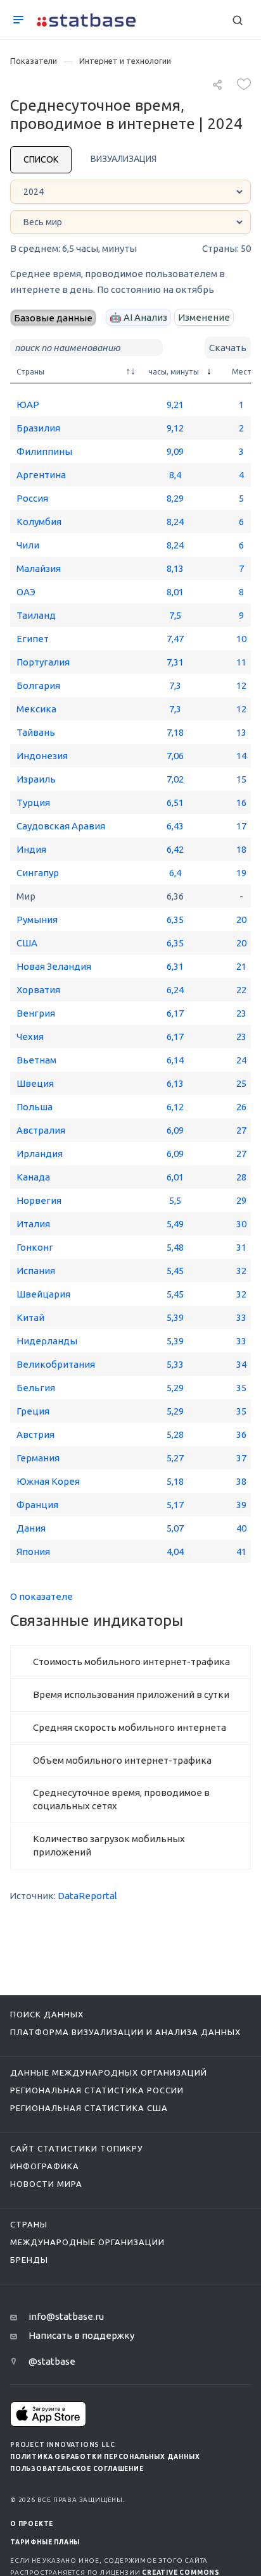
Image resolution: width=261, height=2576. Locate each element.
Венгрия (36, 1013)
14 (241, 756)
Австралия (41, 1130)
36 (241, 1434)
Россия (32, 498)
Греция (33, 1411)
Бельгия (36, 1388)
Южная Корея (48, 1481)
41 (241, 1551)
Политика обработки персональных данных (105, 2457)
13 (241, 732)
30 (241, 1224)
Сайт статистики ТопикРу (77, 2148)
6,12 (175, 1107)
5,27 (175, 1458)
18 (241, 849)
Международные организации (87, 2242)
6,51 (175, 802)
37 (241, 1458)
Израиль (36, 779)
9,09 (175, 451)
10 (241, 639)
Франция (37, 1505)
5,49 (175, 1224)
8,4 (175, 475)
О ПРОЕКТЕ (32, 2524)
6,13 (175, 1083)
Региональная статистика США (89, 2108)
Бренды (29, 2260)
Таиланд (36, 615)
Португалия (43, 662)
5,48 (175, 1247)
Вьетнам (36, 1060)
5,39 (175, 1317)
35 (241, 1388)
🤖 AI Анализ (138, 317)
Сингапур (38, 873)
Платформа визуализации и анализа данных (125, 2032)
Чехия (30, 1037)
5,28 (175, 1434)
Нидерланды (47, 1341)
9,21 (175, 405)
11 (241, 662)
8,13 (175, 568)
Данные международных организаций (109, 2072)
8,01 (175, 592)
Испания (36, 1271)
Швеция (35, 1083)
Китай (30, 1317)
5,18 (175, 1481)
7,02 (175, 779)
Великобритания (56, 1364)
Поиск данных (47, 2014)
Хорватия (38, 990)
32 (241, 1271)
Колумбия (39, 522)
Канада (33, 1177)
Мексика (36, 709)
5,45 (175, 1271)
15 (241, 779)
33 (241, 1317)
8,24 (175, 522)
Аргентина (41, 475)
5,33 (175, 1364)
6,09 (175, 1130)
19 (241, 873)
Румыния (37, 920)
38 (241, 1481)
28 (241, 1177)
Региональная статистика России (97, 2090)
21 (241, 966)
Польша (35, 1107)
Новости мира (46, 2184)
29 (241, 1200)
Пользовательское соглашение (77, 2469)
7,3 (175, 685)
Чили (28, 545)
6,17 (175, 1013)
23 (241, 1013)
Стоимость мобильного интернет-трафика (131, 1662)
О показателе (41, 1596)
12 (241, 685)
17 (241, 826)
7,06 (175, 756)
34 (241, 1364)
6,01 (175, 1177)
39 (241, 1505)
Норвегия (39, 1200)
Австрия (35, 1434)
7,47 (175, 639)
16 (241, 802)
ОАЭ (26, 592)
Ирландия (40, 1154)
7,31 (175, 662)
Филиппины (44, 451)
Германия (38, 1458)
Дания (31, 1528)
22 (241, 990)
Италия (33, 1224)
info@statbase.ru (66, 2316)
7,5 (175, 615)
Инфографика (45, 2166)
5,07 (175, 1528)
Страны (29, 2224)
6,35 (175, 920)
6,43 (175, 826)
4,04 (175, 1551)
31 (241, 1247)
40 (241, 1528)
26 (241, 1107)
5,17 (175, 1505)
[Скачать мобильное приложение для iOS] (48, 2414)
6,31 (175, 966)
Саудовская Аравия (61, 826)
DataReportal (87, 1896)
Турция (33, 802)
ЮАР (28, 405)
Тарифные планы (45, 2542)
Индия (31, 849)
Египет (33, 639)
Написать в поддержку (81, 2335)
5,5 (175, 1200)
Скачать (228, 348)
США (27, 943)
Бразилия (38, 428)
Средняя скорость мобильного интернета (130, 1727)
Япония (33, 1551)
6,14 (175, 1060)
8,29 (175, 498)
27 (241, 1130)
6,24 (175, 990)
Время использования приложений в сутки (131, 1694)
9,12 (175, 428)
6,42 (175, 849)
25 (241, 1083)
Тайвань (36, 732)
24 (241, 1060)
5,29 (175, 1388)
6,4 (175, 873)
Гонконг (35, 1247)
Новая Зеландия (54, 966)
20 (241, 920)
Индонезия (42, 756)
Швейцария (43, 1294)
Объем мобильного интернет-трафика (122, 1760)
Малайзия (39, 568)
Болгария (38, 685)
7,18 (175, 732)
